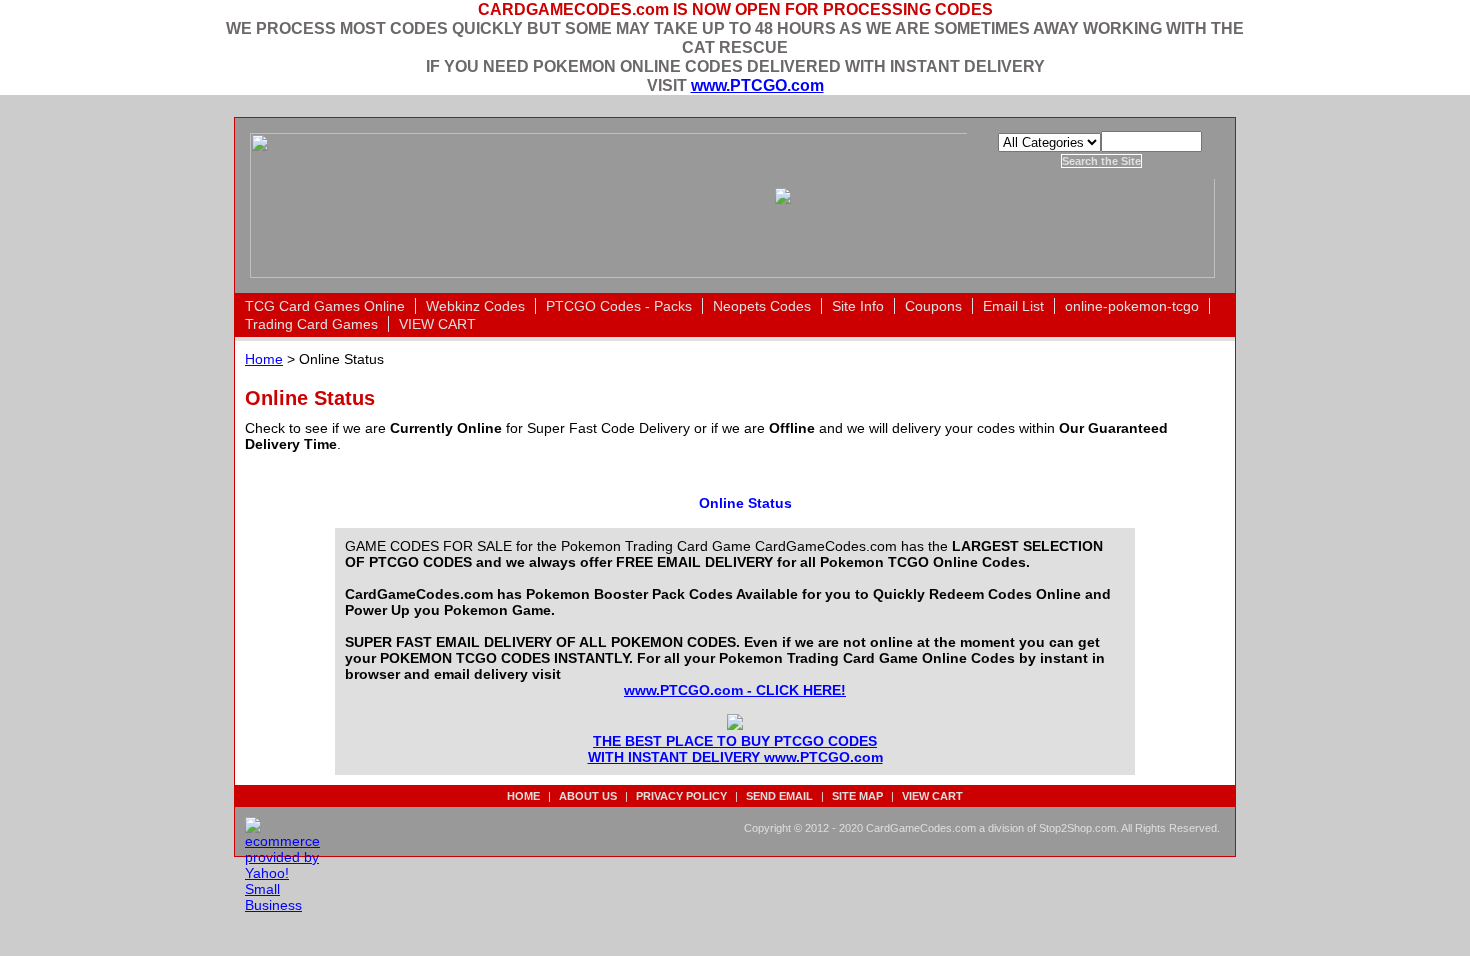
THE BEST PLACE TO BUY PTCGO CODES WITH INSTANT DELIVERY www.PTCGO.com (735, 749)
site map (857, 796)
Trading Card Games (311, 324)
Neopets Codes (762, 306)
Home (264, 359)
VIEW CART (437, 324)
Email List (1013, 306)
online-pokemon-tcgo (1132, 306)
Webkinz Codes (475, 306)
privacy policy (681, 796)
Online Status (745, 503)
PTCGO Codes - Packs (619, 306)
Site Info (858, 306)
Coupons (933, 306)
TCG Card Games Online (325, 306)
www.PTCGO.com (757, 85)
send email (779, 796)
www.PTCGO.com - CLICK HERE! (735, 690)
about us (588, 796)
